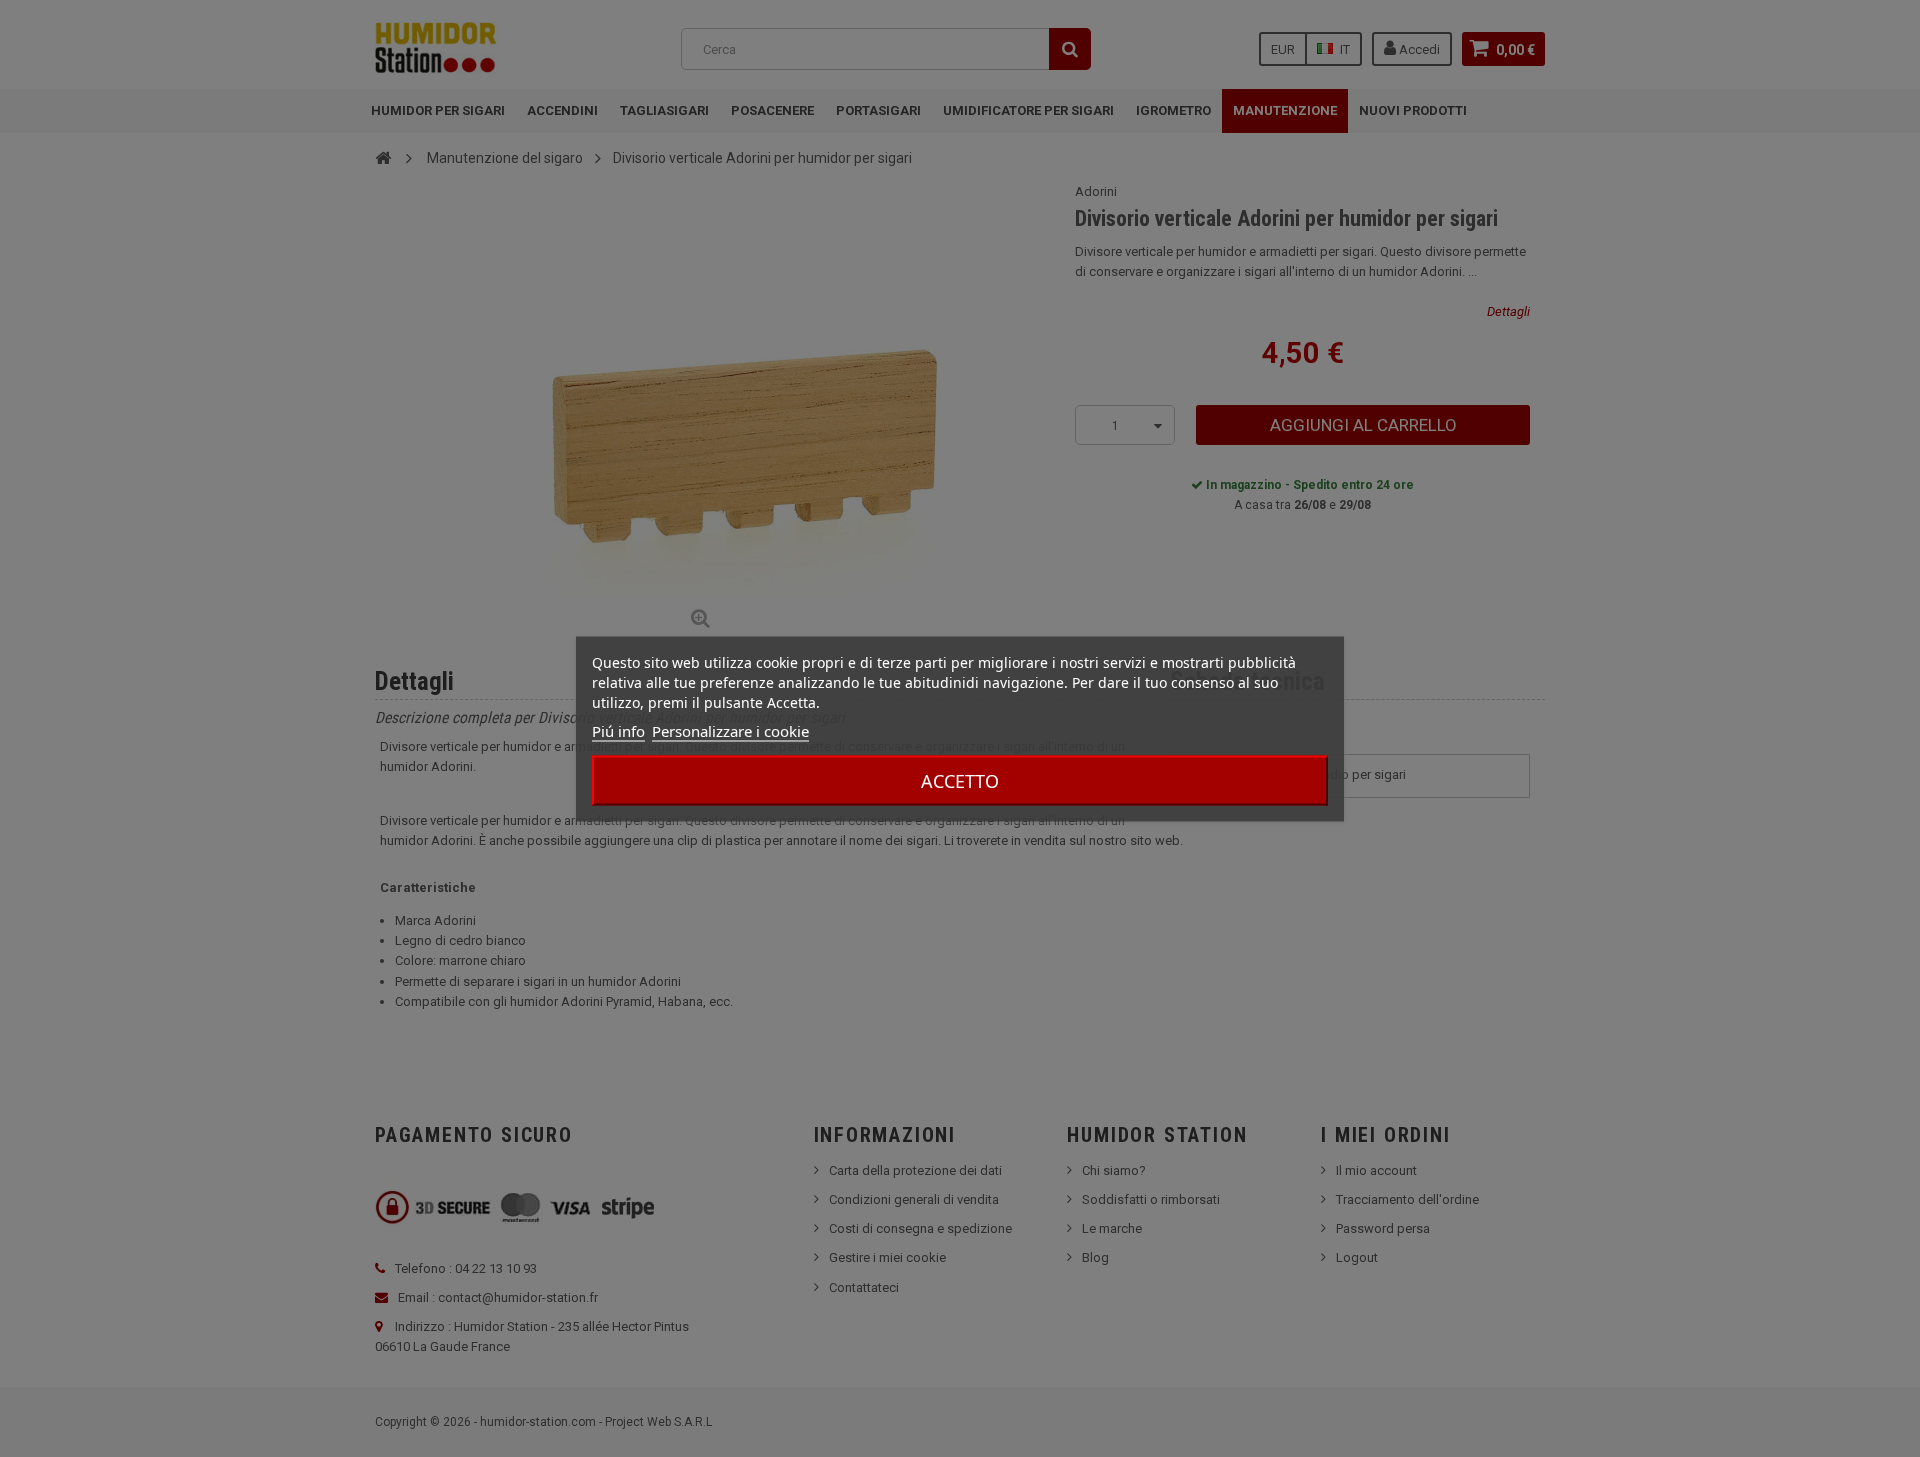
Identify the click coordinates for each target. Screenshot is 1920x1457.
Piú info (618, 730)
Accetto (960, 780)
